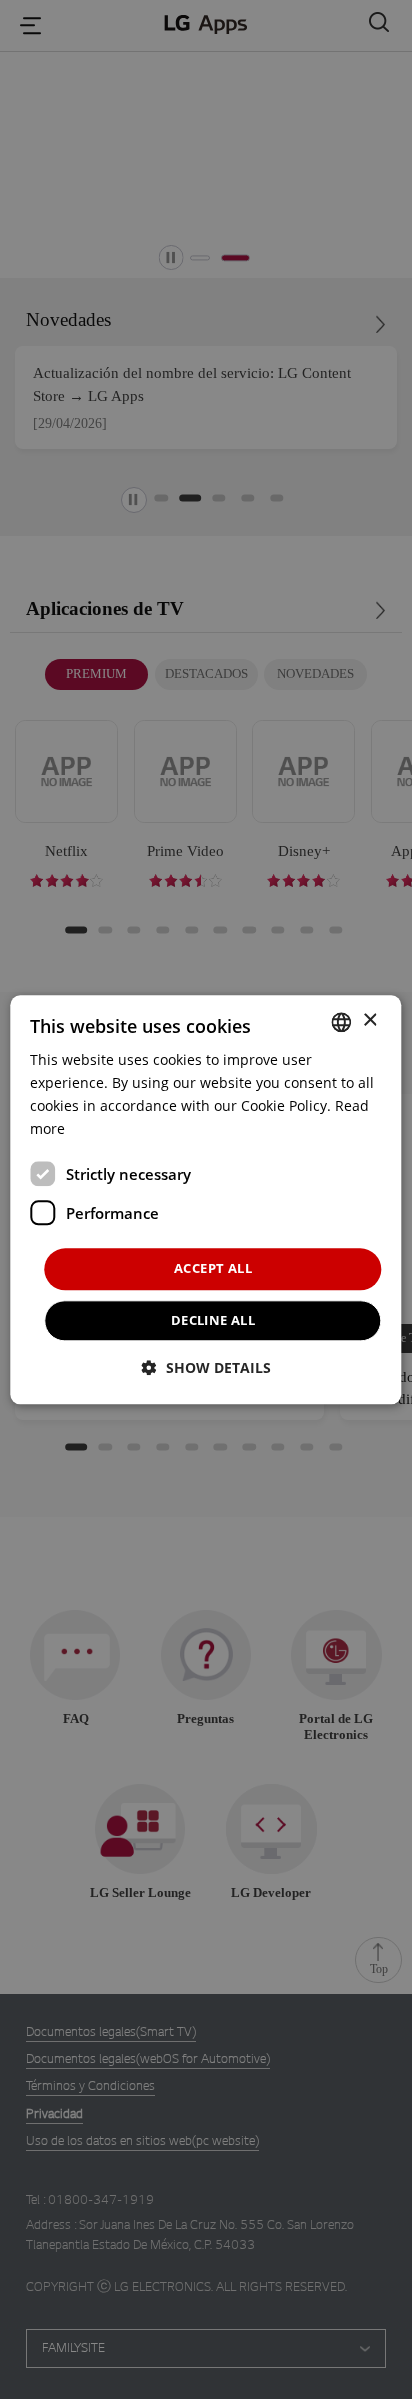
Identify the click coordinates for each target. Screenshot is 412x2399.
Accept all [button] (213, 1269)
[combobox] (342, 1022)
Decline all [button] (213, 1320)
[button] (206, 1367)
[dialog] (205, 1199)
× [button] (369, 1020)
